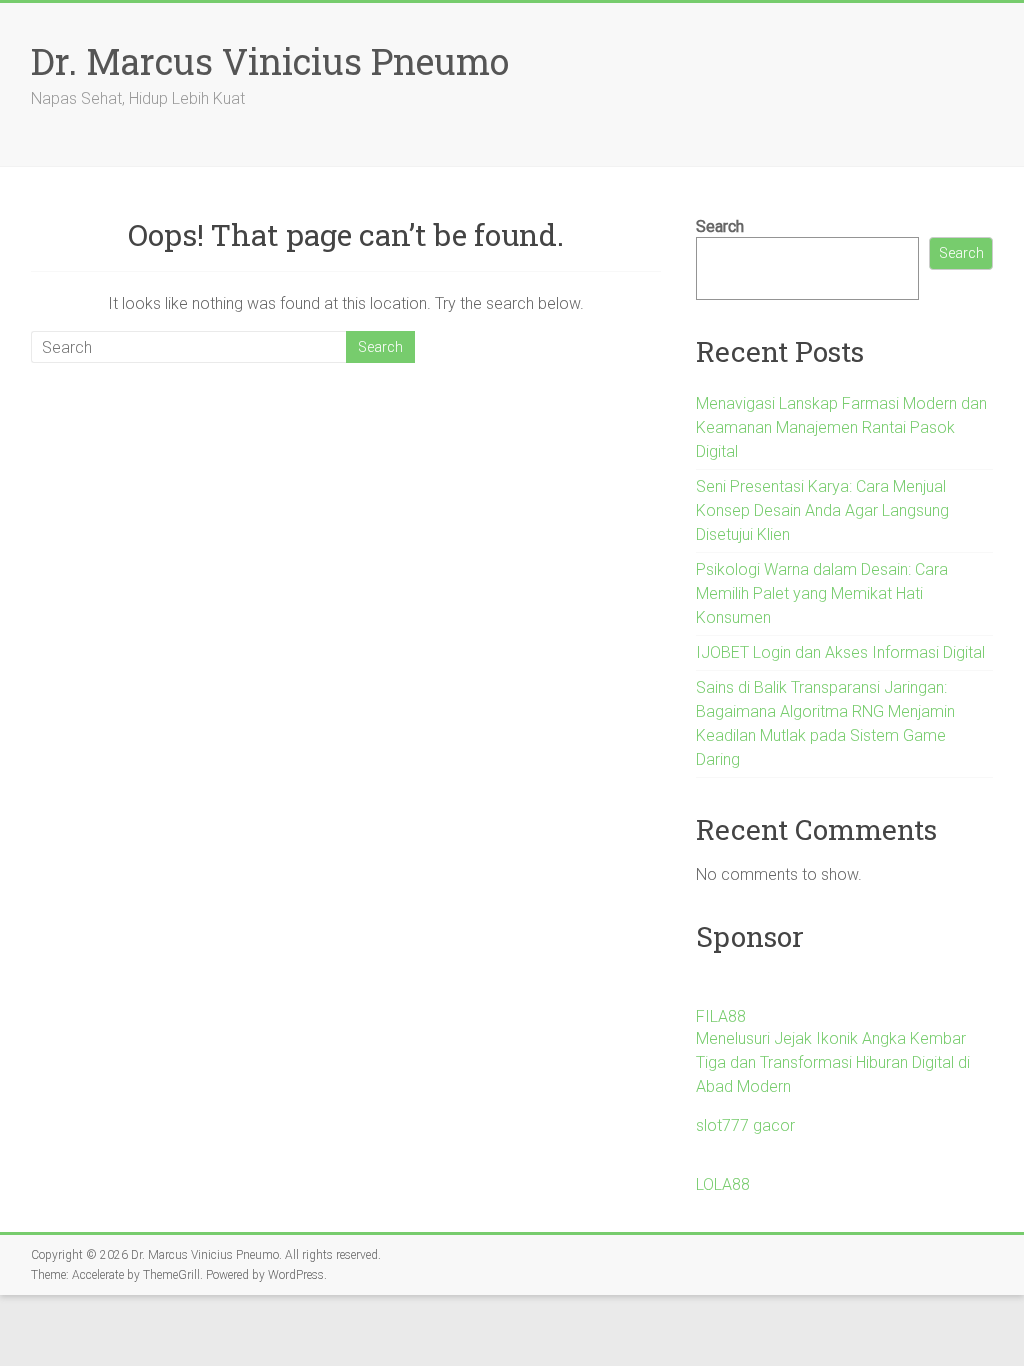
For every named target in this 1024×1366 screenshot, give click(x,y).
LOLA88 (723, 1184)
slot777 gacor (745, 1125)
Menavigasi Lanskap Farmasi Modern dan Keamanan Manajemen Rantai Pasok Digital (841, 427)
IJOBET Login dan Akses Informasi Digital (840, 652)
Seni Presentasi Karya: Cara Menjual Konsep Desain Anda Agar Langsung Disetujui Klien (822, 510)
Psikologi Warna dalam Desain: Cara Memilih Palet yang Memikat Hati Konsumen (822, 593)
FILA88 (721, 1016)
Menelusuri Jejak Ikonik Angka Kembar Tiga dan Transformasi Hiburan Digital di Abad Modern (833, 1062)
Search (720, 226)
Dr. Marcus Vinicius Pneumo (270, 61)
